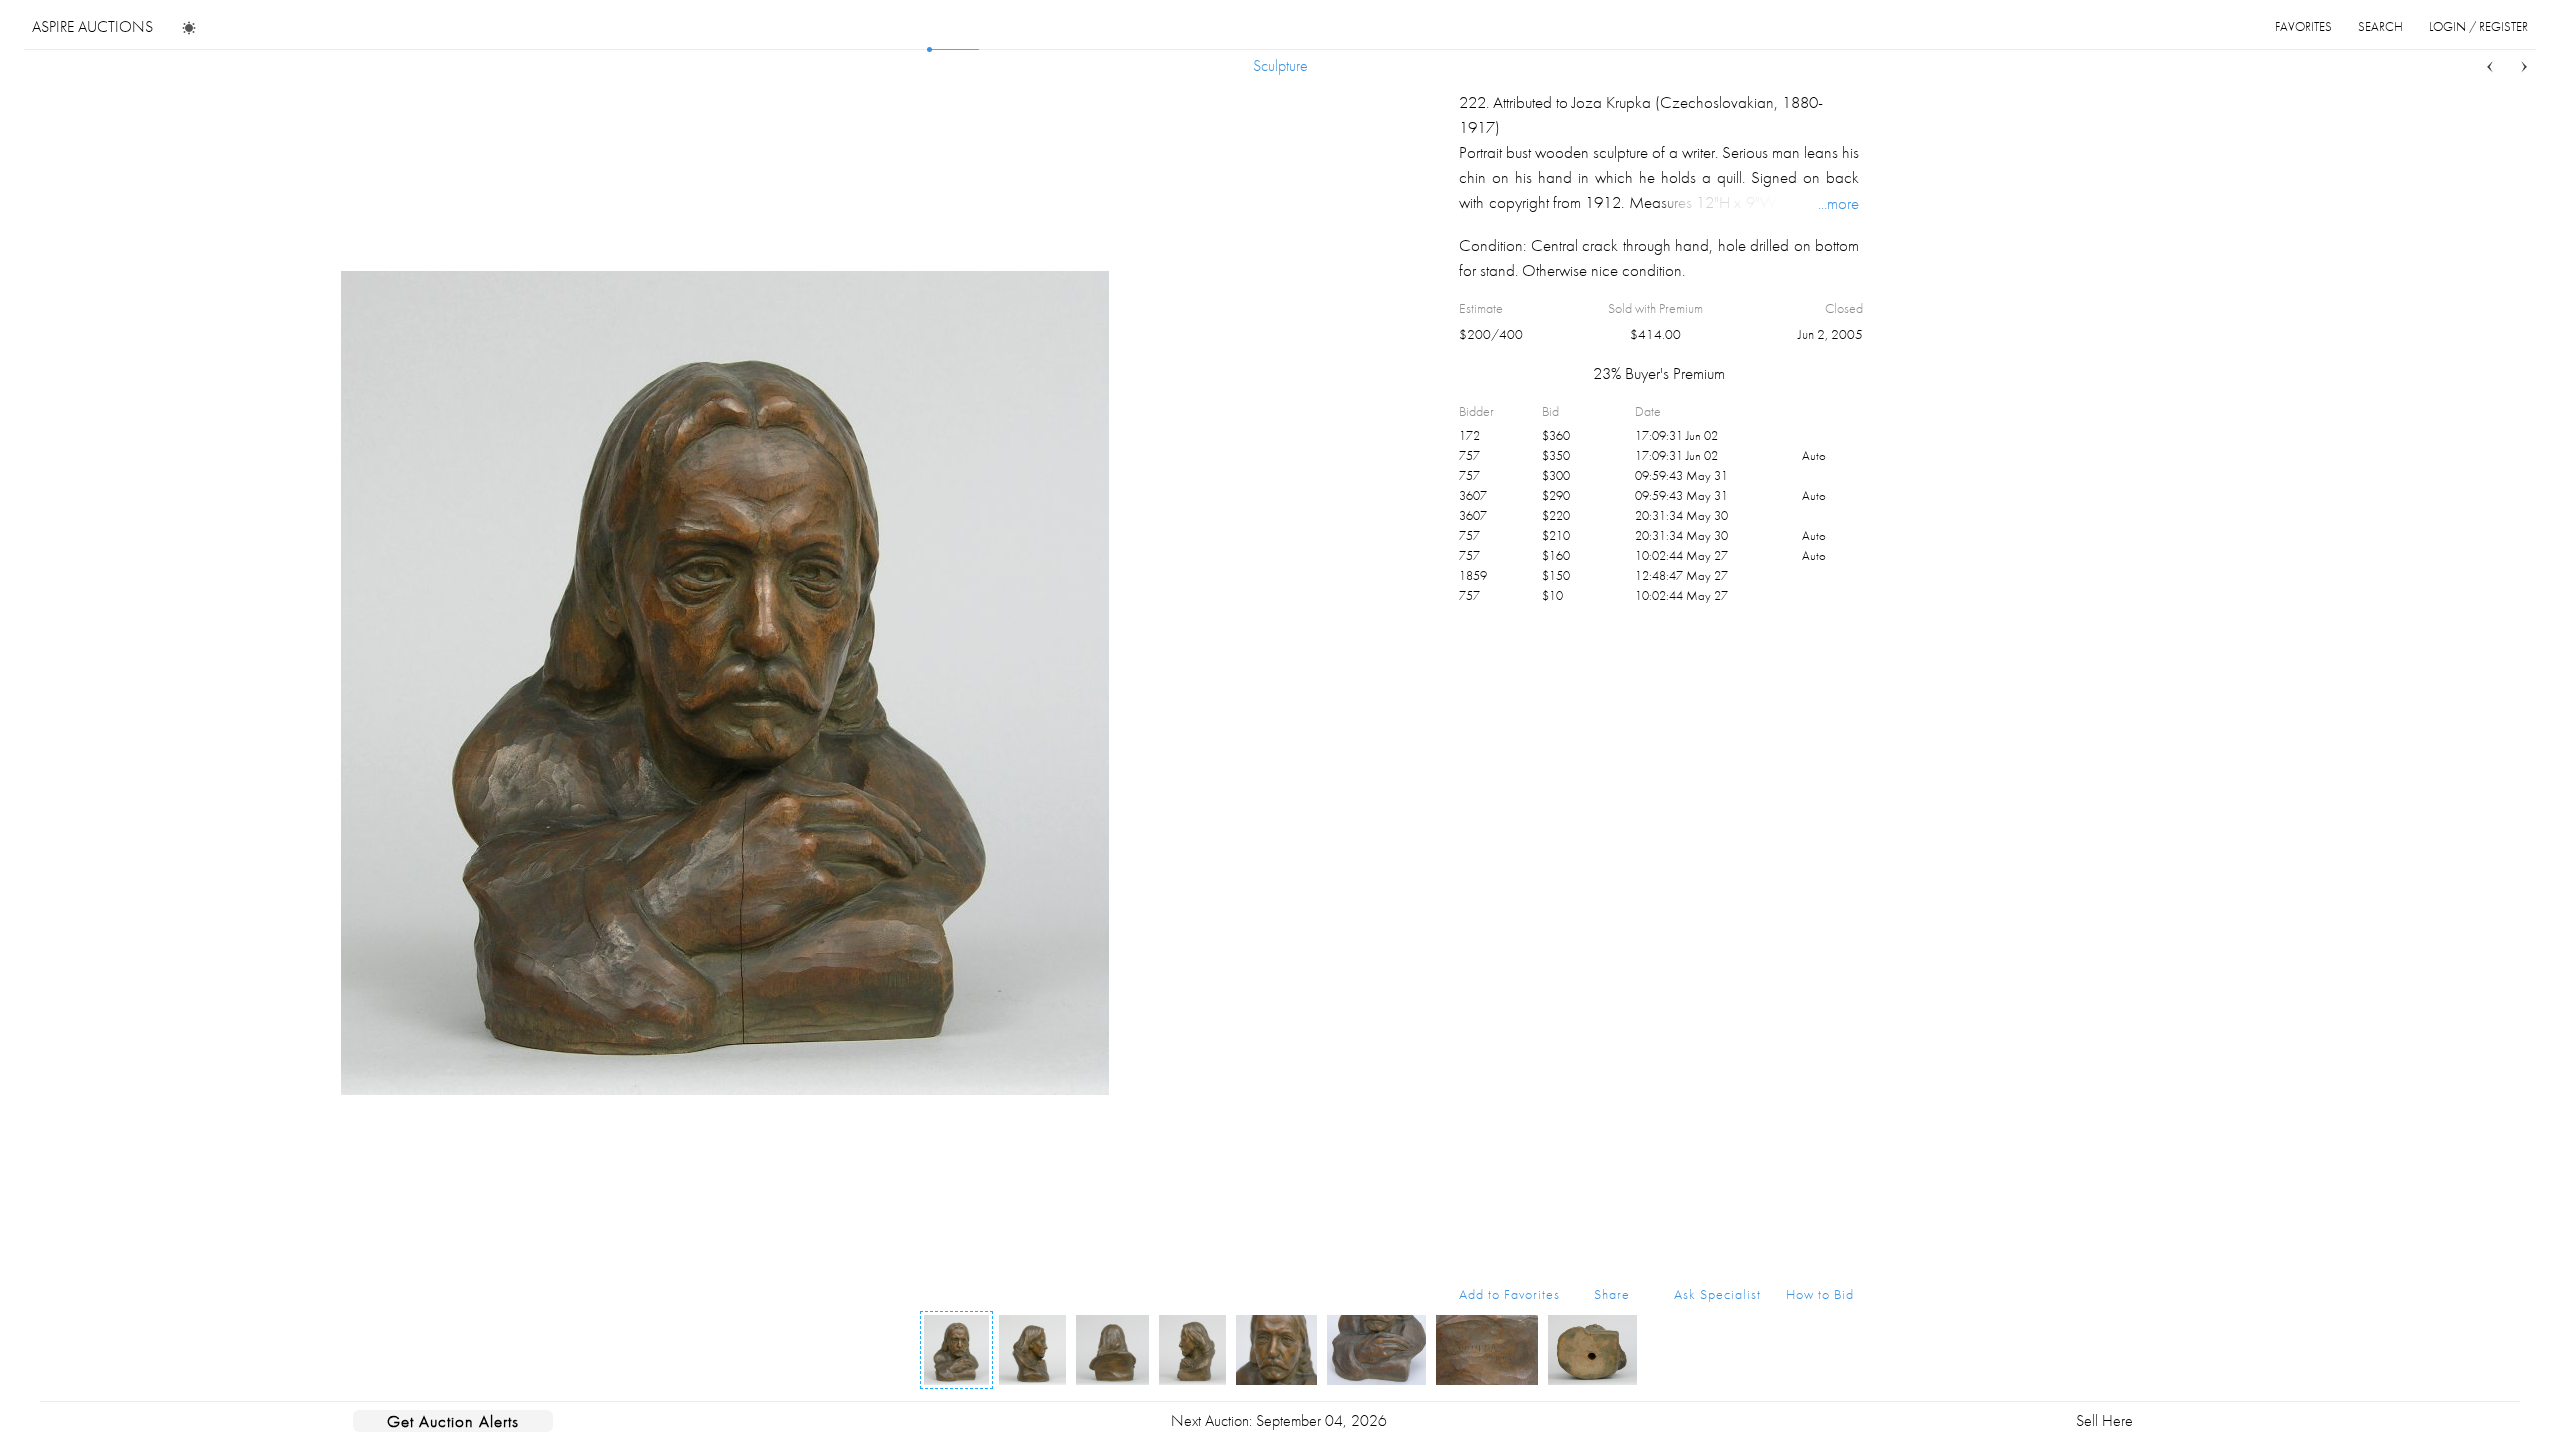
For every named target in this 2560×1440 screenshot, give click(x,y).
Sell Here (2104, 1420)
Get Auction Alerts (453, 1421)
